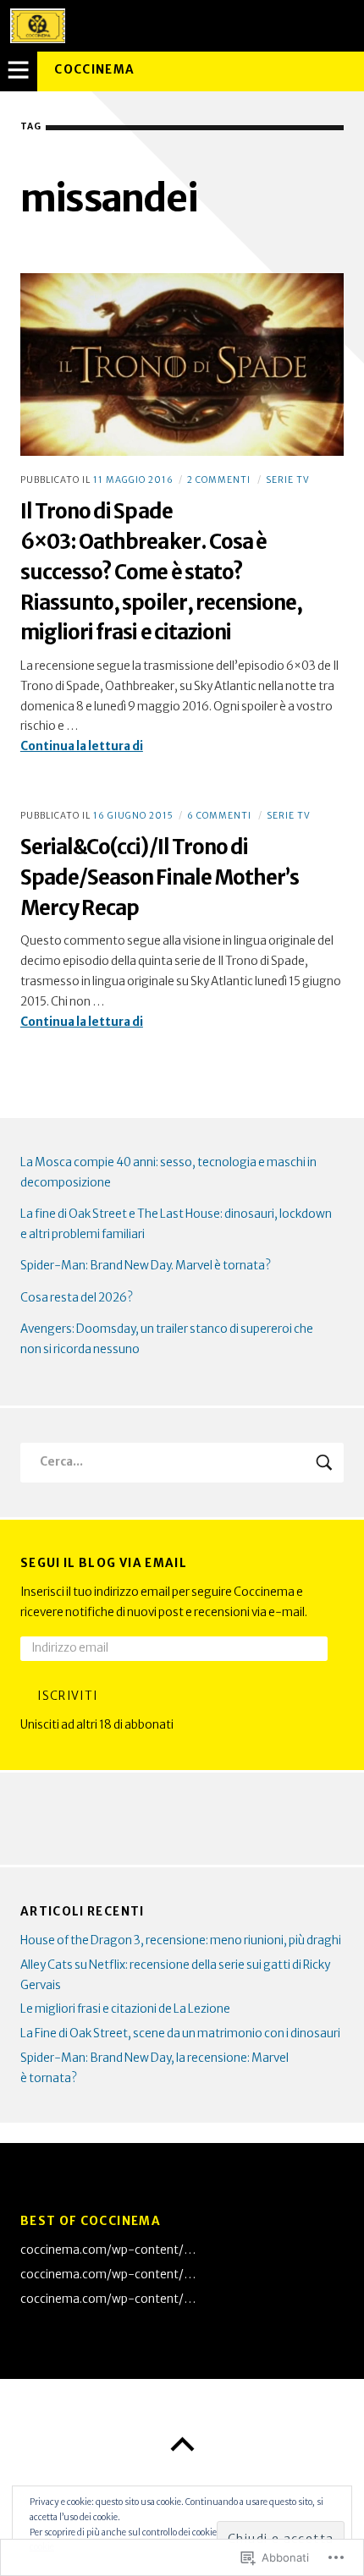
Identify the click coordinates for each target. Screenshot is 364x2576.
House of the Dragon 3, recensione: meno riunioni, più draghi (181, 1940)
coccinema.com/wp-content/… (108, 2250)
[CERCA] (325, 1463)
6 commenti (219, 816)
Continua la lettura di (82, 748)
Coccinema (94, 70)
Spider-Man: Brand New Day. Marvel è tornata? (146, 1266)
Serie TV (288, 480)
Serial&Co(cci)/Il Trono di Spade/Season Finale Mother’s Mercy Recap (160, 877)
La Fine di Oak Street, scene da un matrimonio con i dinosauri (180, 2033)
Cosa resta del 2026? (77, 1298)
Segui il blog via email (104, 1563)
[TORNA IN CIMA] (182, 2445)
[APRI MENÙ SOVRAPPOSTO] (19, 71)
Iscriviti (67, 1696)
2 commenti (219, 480)
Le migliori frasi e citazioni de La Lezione (125, 2009)
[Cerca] (182, 1463)
